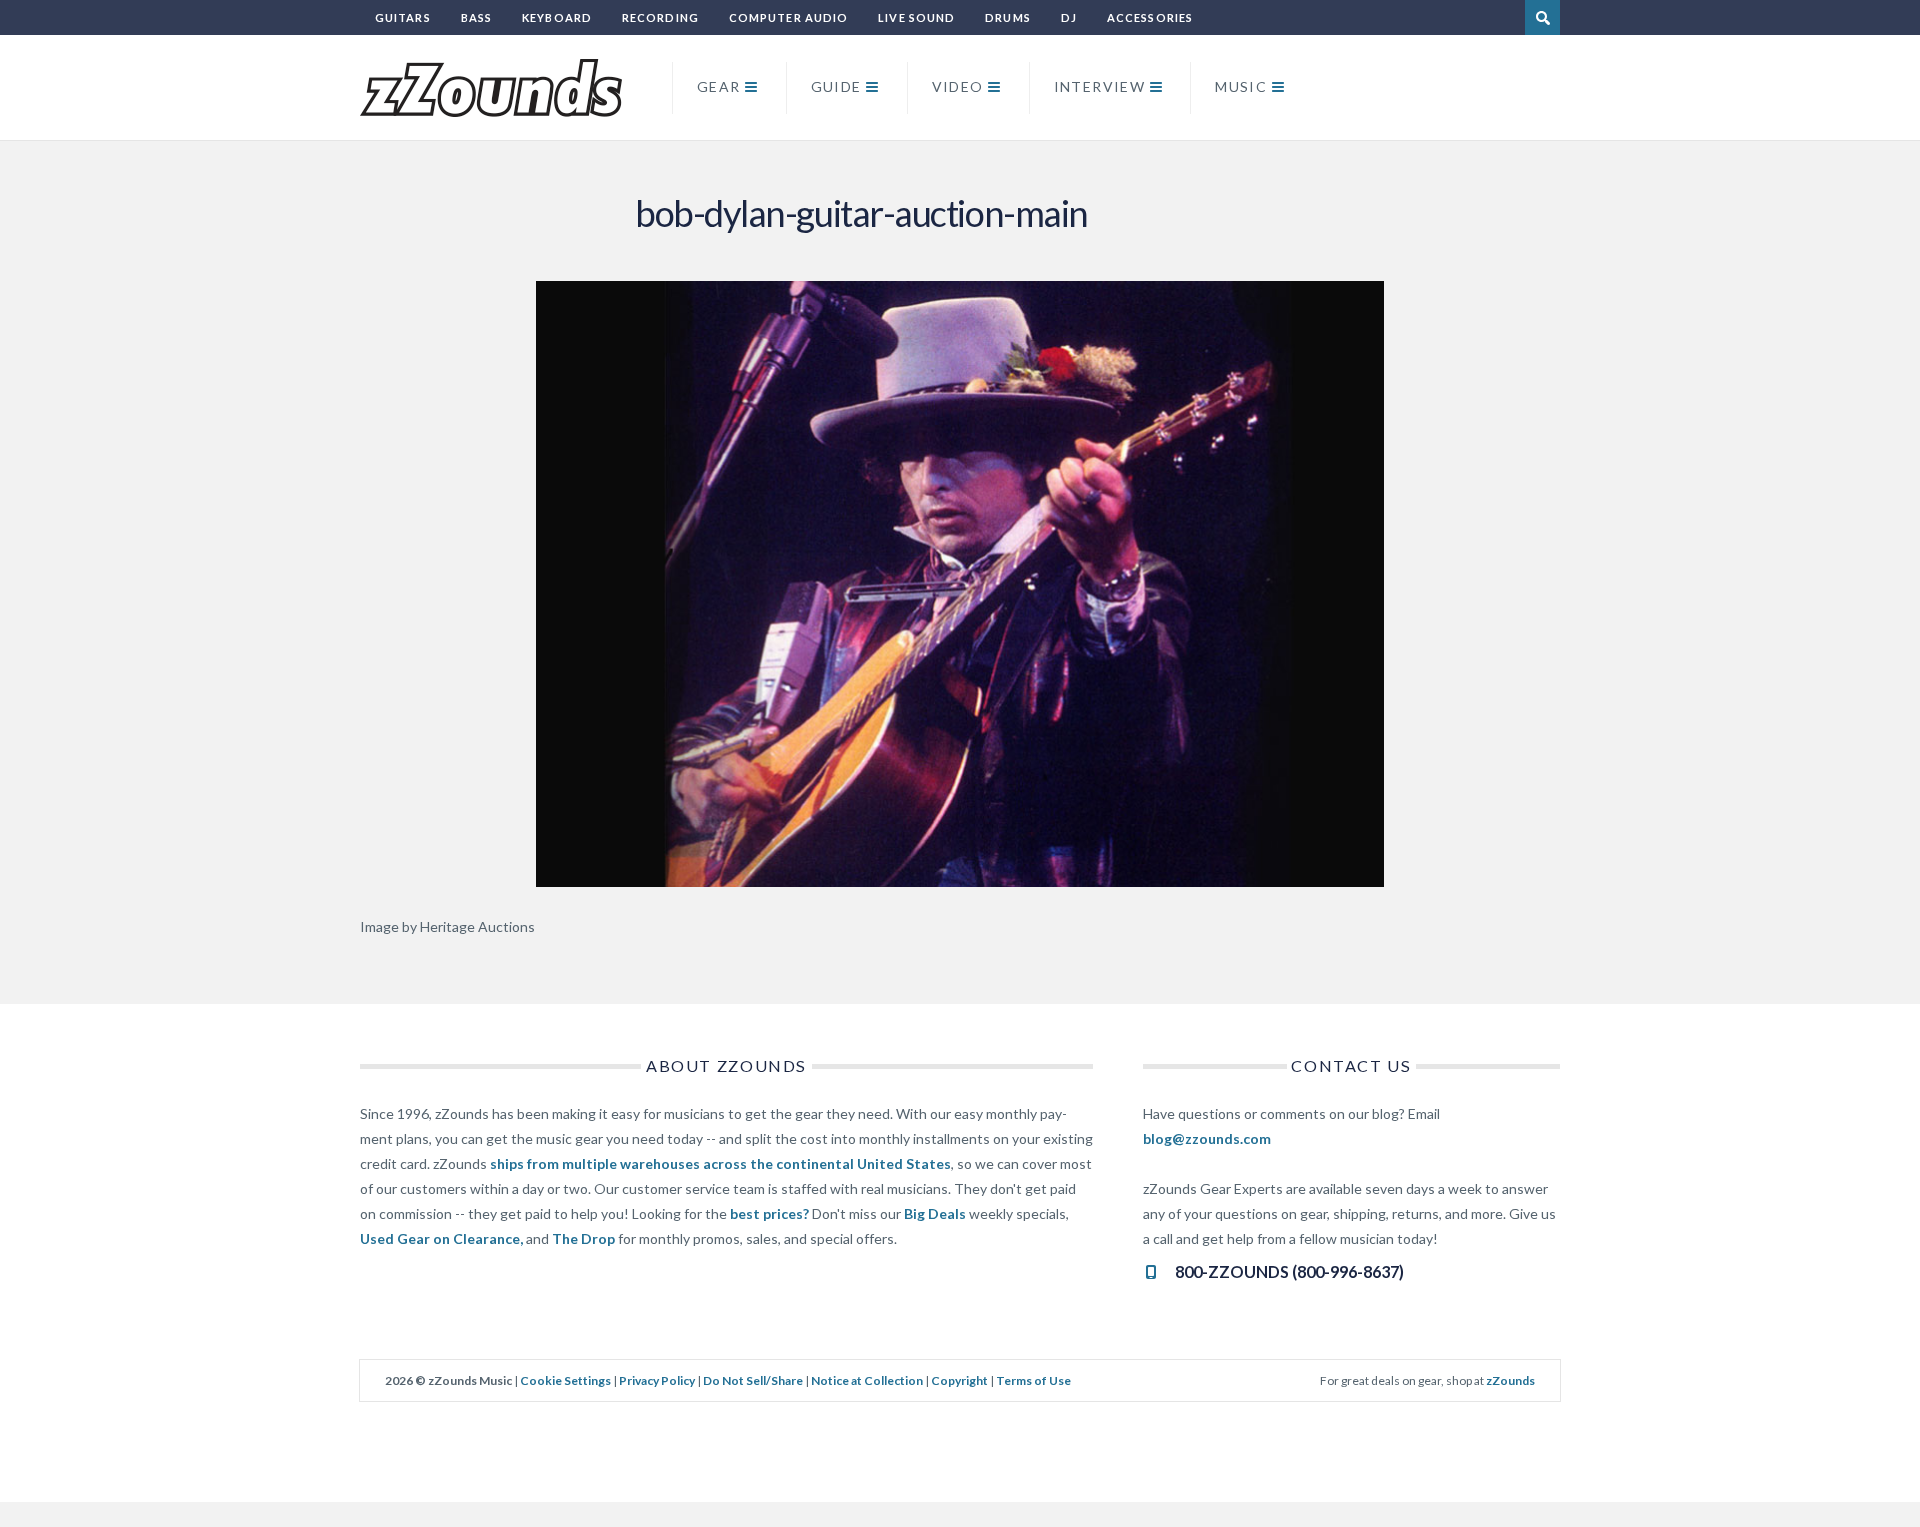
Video (958, 86)
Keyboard (557, 17)
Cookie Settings (565, 1380)
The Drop (583, 1238)
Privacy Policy (657, 1380)
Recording (660, 17)
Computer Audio (788, 17)
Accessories (1150, 17)
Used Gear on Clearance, (441, 1238)
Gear (719, 86)
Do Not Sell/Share (753, 1380)
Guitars (403, 17)
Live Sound (916, 17)
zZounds (1510, 1380)
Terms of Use (1033, 1380)
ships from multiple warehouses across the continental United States (720, 1163)
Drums (1008, 17)
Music (1241, 86)
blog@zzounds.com (1207, 1138)
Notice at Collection (867, 1380)
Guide (836, 86)
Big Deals (935, 1213)
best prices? (769, 1213)
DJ (1069, 17)
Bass (476, 17)
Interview (1100, 86)
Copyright (959, 1380)
